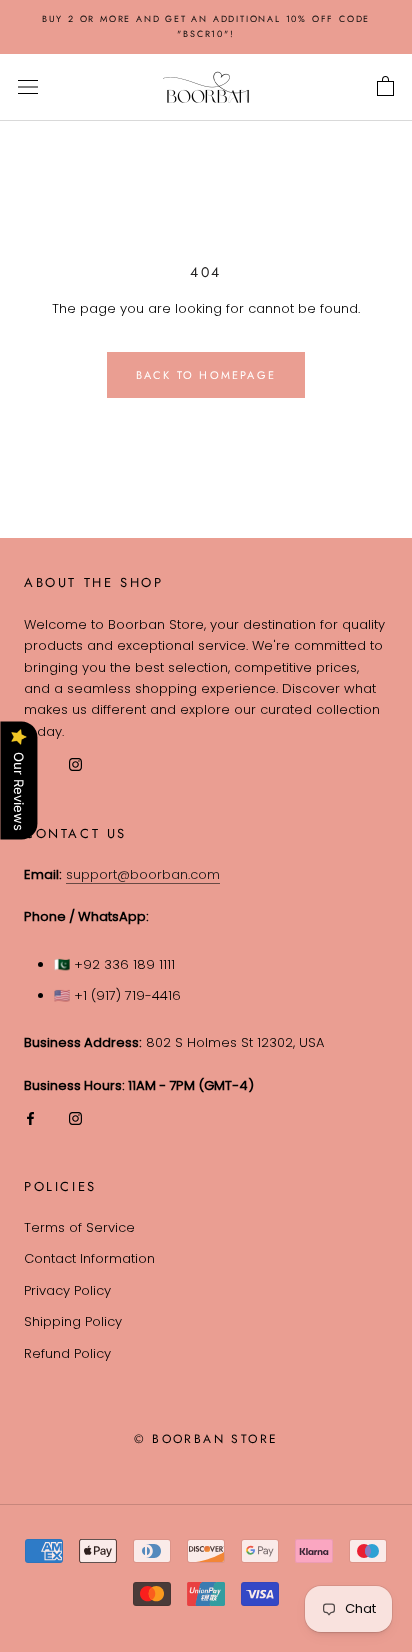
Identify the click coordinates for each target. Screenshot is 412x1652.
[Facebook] (30, 1117)
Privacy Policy (67, 1290)
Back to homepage (206, 375)
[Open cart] (385, 87)
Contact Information (89, 1258)
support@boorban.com (143, 874)
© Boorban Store (206, 1439)
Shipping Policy (73, 1321)
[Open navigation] (28, 87)
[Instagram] (75, 1117)
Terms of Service (79, 1227)
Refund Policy (67, 1353)
